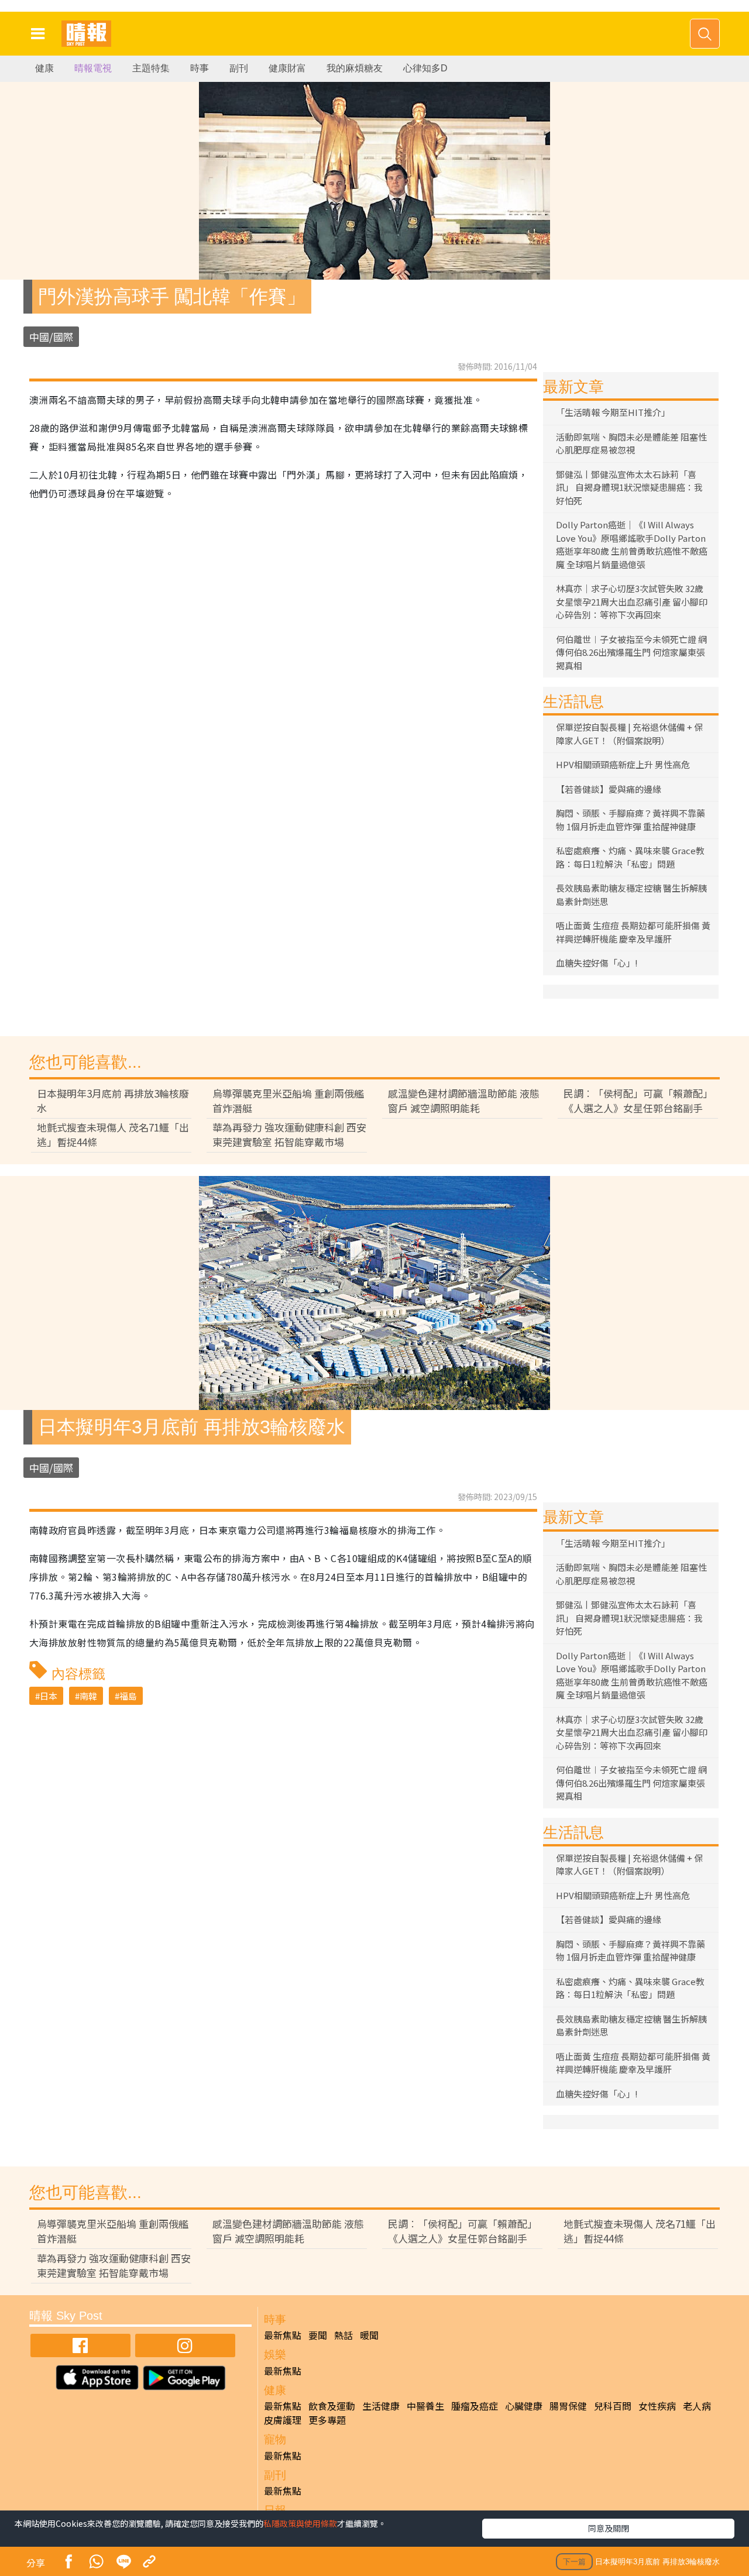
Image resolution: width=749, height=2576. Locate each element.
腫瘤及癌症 (475, 2406)
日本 (49, 1696)
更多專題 (327, 2420)
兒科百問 (613, 2406)
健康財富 (287, 68)
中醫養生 (425, 2406)
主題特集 (151, 68)
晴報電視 (93, 68)
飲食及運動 (332, 2406)
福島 (128, 1696)
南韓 (88, 1696)
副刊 (239, 68)
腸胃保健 (568, 2406)
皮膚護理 (283, 2420)
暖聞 (369, 2335)
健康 (44, 68)
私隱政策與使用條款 (300, 2523)
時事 (200, 68)
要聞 (318, 2335)
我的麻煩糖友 (355, 68)
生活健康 (381, 2406)
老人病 (697, 2406)
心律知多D (425, 68)
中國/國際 (51, 337)
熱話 (343, 2335)
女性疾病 (657, 2406)
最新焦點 (283, 2335)
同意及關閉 (609, 2528)
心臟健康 (524, 2406)
